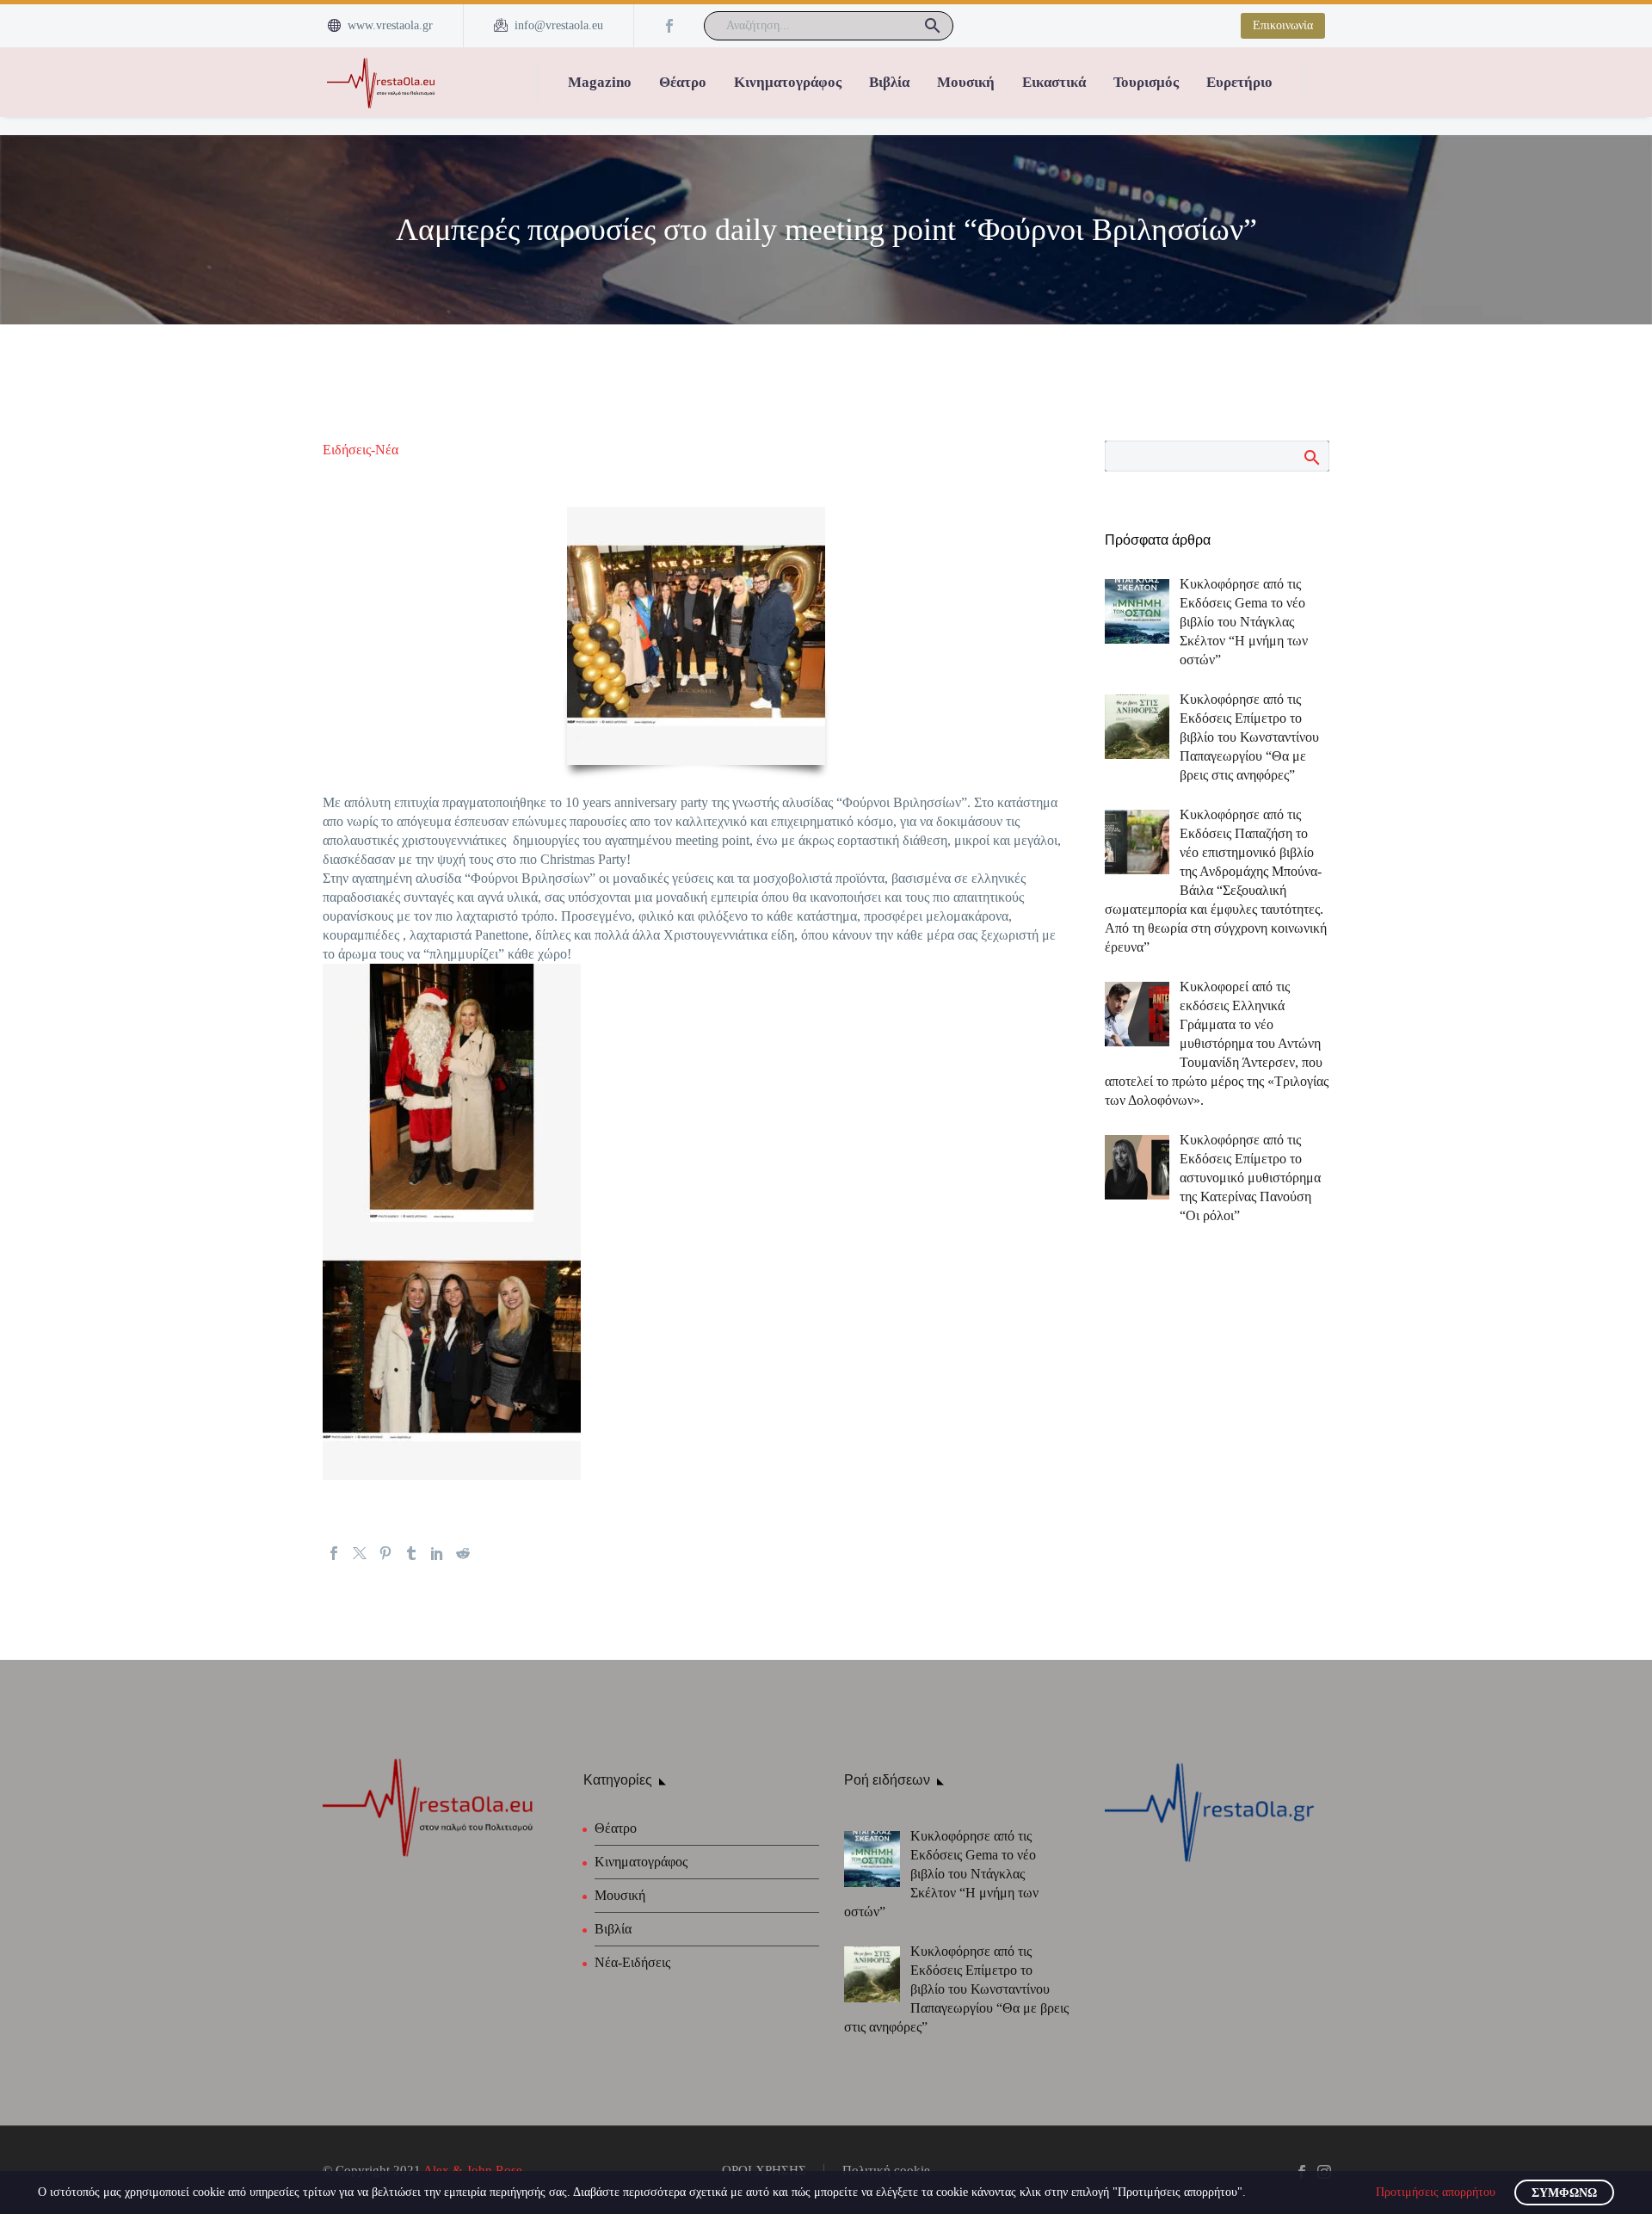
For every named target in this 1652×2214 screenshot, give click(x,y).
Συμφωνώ (1564, 2193)
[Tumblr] (411, 1553)
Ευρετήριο (1239, 82)
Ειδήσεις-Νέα (361, 450)
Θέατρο (683, 82)
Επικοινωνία (1283, 25)
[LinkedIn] (437, 1553)
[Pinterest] (385, 1553)
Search (1311, 457)
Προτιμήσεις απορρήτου (1436, 2192)
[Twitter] (360, 1553)
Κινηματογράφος (788, 82)
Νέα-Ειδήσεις (632, 1962)
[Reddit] (463, 1553)
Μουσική (966, 82)
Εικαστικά (1054, 82)
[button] (933, 26)
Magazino (600, 82)
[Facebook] (669, 26)
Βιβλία (889, 82)
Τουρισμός (1146, 82)
